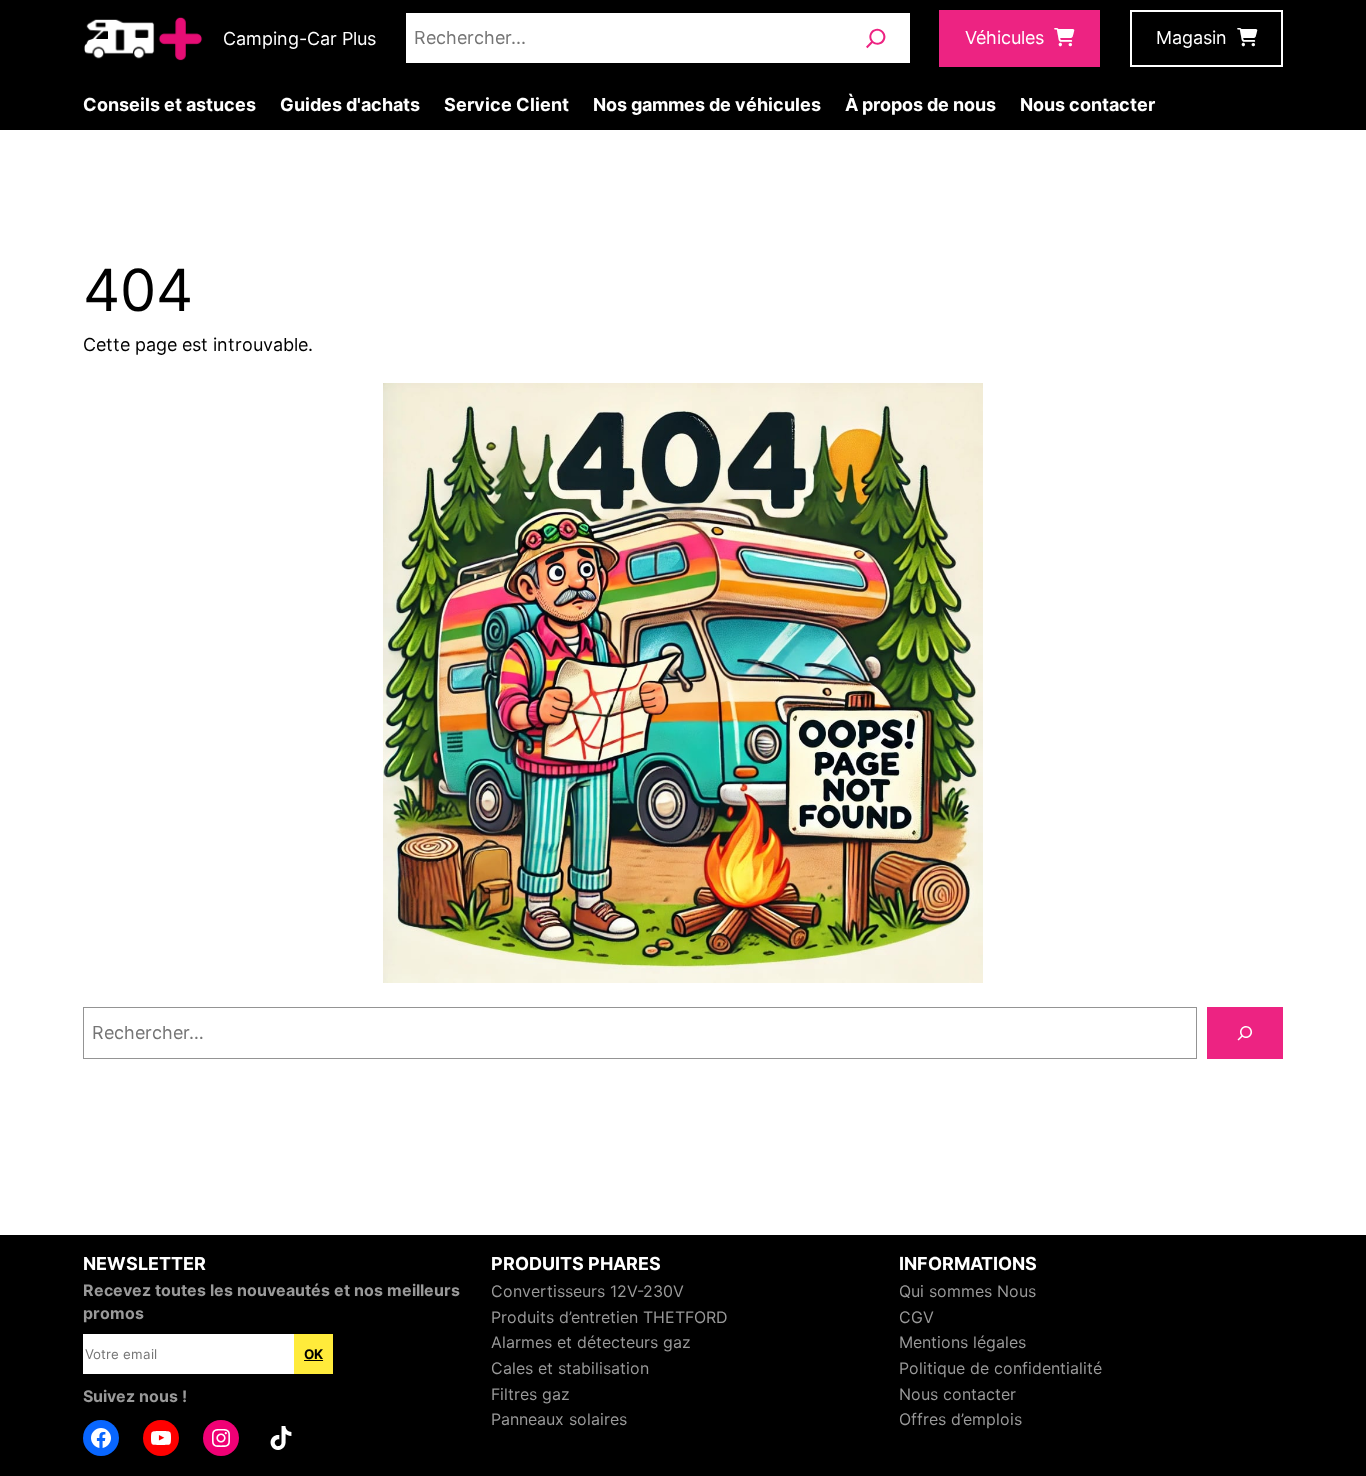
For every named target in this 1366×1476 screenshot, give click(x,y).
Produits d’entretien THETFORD (609, 1317)
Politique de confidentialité (1000, 1368)
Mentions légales (962, 1342)
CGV (916, 1317)
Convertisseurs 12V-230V (587, 1291)
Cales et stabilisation (570, 1368)
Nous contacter (957, 1394)
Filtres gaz (530, 1394)
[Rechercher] (876, 38)
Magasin (1191, 37)
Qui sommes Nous (967, 1291)
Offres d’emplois (960, 1419)
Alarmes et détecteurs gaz (591, 1342)
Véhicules (1004, 37)
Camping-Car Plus (299, 38)
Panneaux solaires (559, 1419)
